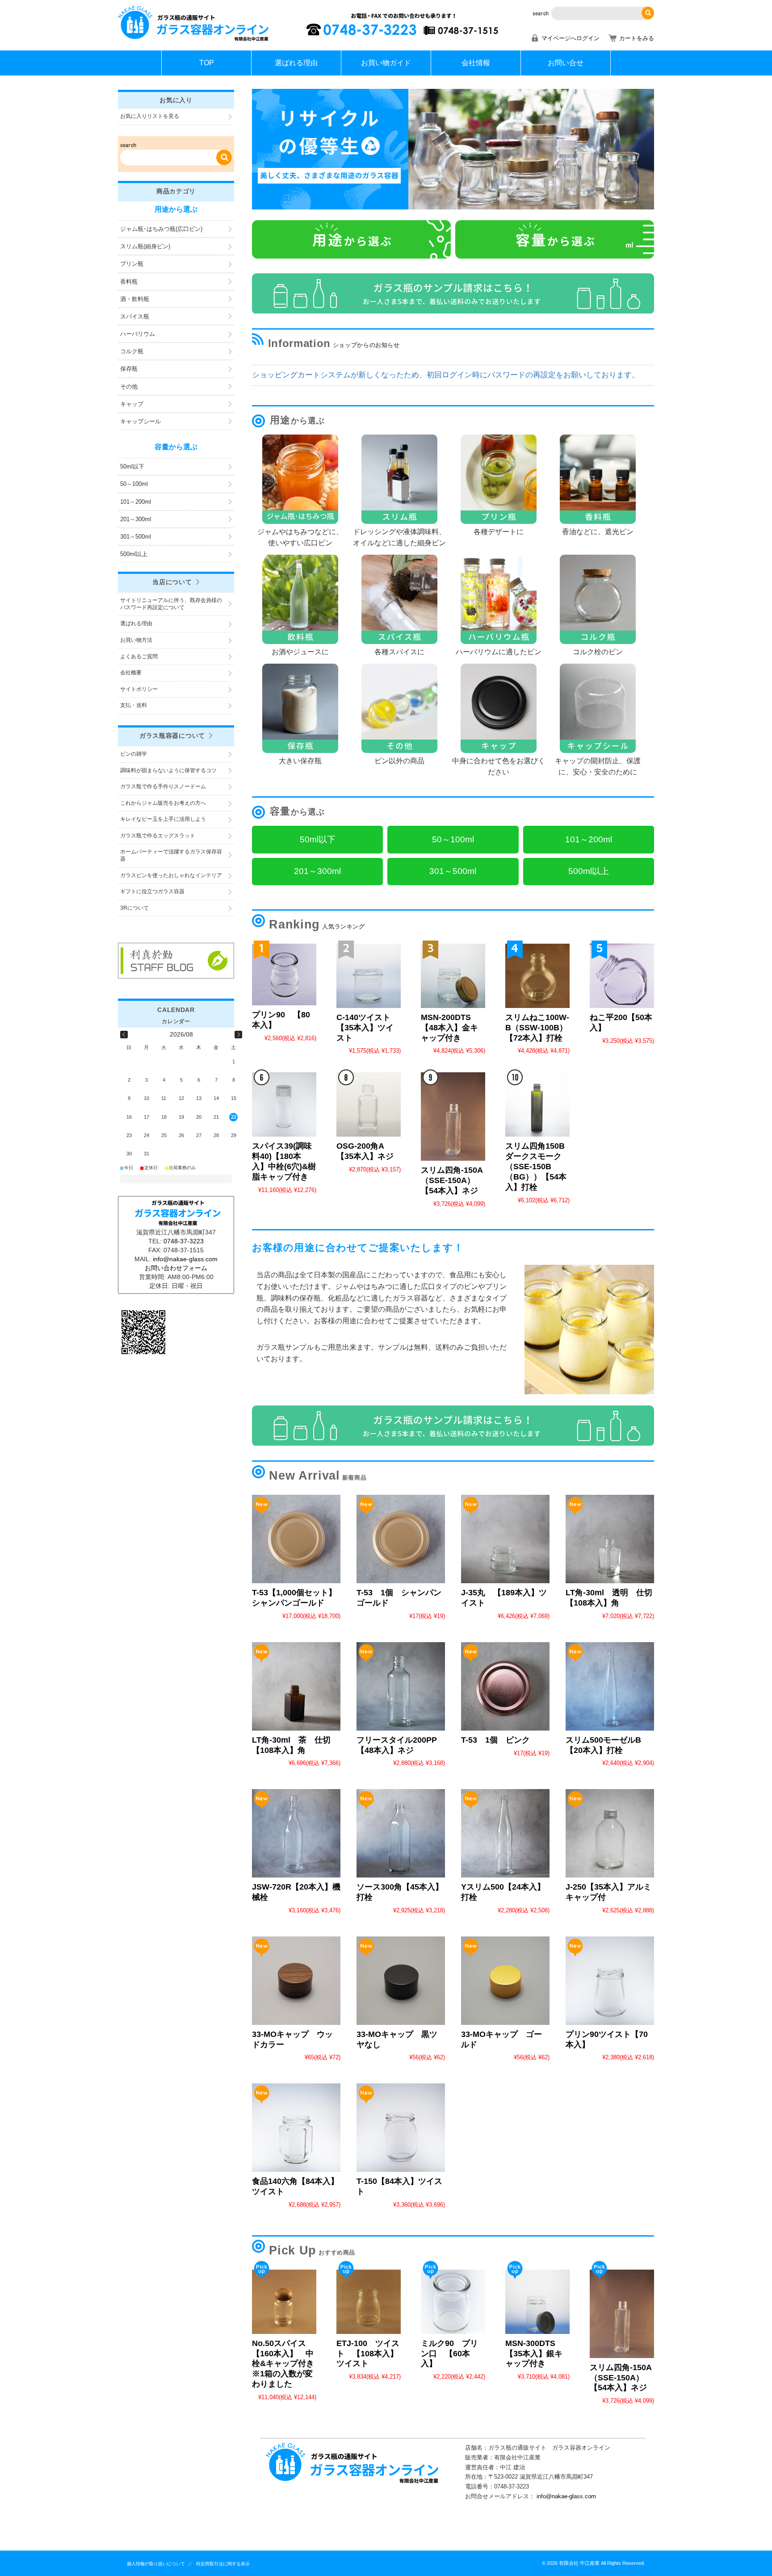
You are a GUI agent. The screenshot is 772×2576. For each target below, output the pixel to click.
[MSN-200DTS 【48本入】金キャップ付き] (453, 976)
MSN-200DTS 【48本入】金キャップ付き (449, 1028)
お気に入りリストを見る (150, 116)
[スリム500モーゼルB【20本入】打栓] (610, 1686)
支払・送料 (134, 705)
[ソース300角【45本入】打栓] (401, 1833)
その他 (129, 387)
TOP (207, 63)
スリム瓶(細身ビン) (145, 246)
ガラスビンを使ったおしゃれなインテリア (171, 875)
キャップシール (141, 421)
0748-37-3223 (184, 1241)
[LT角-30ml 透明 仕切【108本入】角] (610, 1539)
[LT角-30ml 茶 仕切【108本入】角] (296, 1686)
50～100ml (134, 484)
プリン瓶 (132, 264)
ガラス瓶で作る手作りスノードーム (163, 786)
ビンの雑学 (134, 754)
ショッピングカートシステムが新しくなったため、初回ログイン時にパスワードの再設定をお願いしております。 (446, 375)
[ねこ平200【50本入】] (622, 976)
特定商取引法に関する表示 (223, 2564)
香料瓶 (129, 282)
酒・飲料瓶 (135, 299)
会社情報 (476, 63)
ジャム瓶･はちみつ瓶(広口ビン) (161, 229)
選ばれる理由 (296, 63)
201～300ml (136, 519)
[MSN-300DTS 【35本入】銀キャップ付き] (537, 2302)
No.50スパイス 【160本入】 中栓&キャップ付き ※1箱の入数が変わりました (287, 2364)
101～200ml (136, 502)
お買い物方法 (136, 640)
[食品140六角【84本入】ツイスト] (296, 2128)
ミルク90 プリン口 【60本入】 (449, 2354)
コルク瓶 (132, 351)
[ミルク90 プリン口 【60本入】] (453, 2302)
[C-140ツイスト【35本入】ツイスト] (369, 976)
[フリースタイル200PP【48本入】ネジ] (401, 1686)
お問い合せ (566, 63)
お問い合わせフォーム (176, 1268)
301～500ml (136, 537)
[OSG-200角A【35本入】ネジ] (369, 1104)
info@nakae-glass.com (566, 2496)
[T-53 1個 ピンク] (505, 1686)
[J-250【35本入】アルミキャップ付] (610, 1833)
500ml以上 (134, 554)
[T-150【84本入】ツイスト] (401, 2128)
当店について (172, 582)
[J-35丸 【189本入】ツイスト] (505, 1539)
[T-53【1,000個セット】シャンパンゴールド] (296, 1539)
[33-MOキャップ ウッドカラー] (296, 1981)
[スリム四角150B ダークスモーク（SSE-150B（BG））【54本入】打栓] (537, 1104)
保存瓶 (129, 369)
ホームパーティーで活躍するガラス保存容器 (171, 855)
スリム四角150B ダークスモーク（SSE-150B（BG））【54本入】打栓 (539, 1167)
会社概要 (131, 673)
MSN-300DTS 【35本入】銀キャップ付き (534, 2354)
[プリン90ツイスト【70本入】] (610, 1981)
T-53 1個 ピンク (495, 1740)
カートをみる (637, 38)
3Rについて (134, 908)
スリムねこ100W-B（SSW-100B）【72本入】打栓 (537, 1028)
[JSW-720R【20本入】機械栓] (296, 1833)
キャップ (132, 404)
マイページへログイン (571, 38)
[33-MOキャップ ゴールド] (505, 1981)
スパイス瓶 (135, 316)
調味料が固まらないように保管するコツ (168, 770)
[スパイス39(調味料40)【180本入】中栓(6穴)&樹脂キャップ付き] (284, 1104)
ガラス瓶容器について (172, 736)
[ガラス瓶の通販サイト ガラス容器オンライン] (194, 40)
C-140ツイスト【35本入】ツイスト (365, 1028)
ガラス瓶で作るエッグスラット (158, 836)
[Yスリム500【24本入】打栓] (505, 1833)
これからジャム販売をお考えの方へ (163, 803)
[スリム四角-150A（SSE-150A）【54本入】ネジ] (453, 1117)
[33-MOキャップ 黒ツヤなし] (401, 1981)
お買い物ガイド (386, 63)
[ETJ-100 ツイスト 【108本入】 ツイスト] (369, 2302)
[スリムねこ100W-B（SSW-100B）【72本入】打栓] (537, 976)
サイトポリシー (139, 689)
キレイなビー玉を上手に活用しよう (163, 819)
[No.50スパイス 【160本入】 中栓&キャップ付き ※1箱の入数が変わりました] (284, 2302)
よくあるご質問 (139, 657)
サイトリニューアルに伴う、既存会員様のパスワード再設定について (171, 604)
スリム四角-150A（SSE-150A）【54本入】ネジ (452, 1180)
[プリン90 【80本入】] (284, 974)
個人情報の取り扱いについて (156, 2564)
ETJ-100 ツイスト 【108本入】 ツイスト (371, 2354)
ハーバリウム (138, 334)
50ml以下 (132, 466)
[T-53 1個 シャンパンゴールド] (401, 1539)
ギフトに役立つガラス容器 (152, 891)
